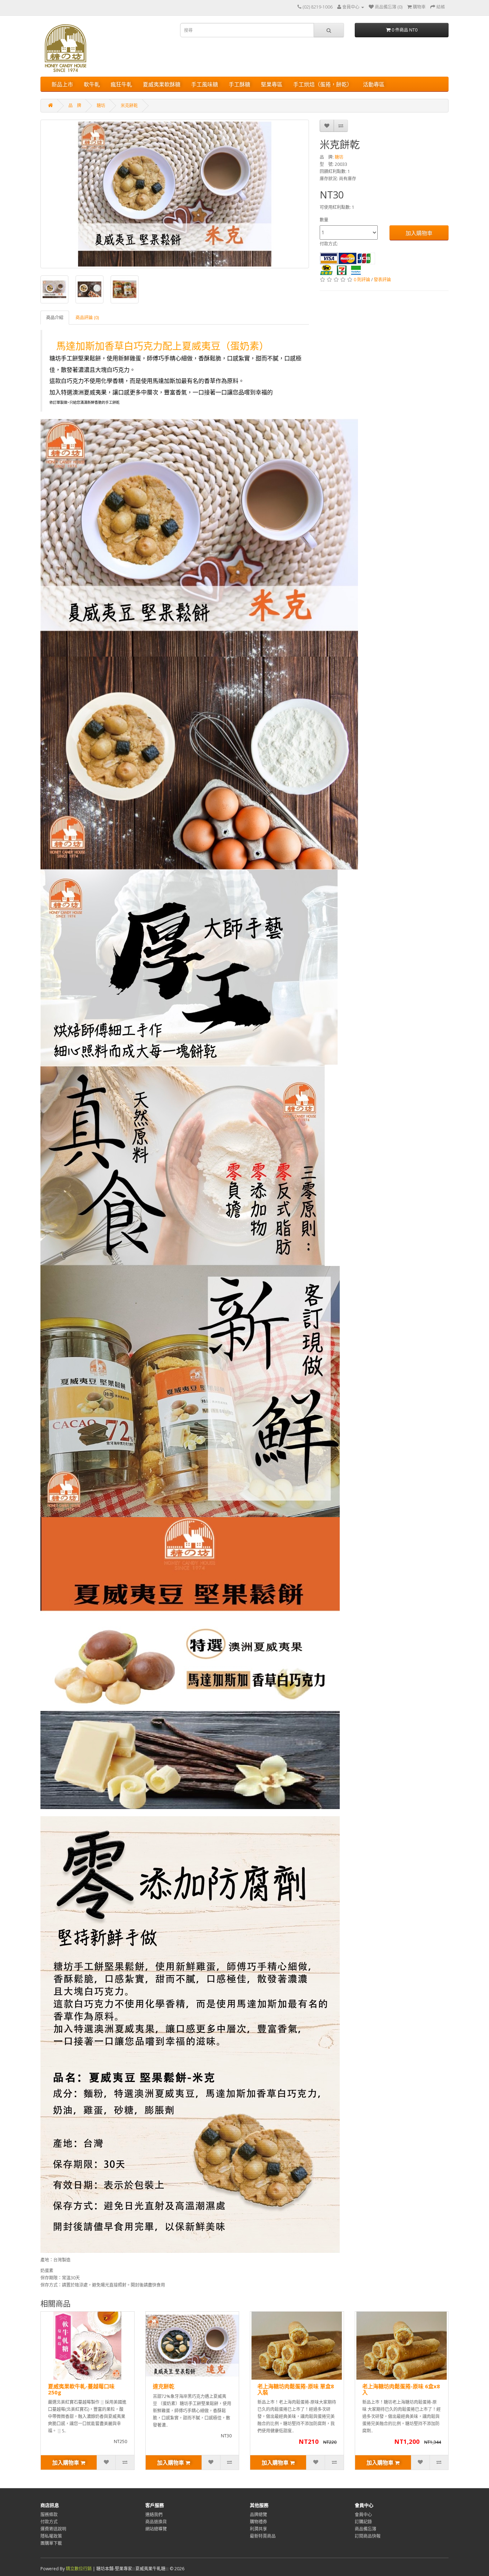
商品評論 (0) (87, 318)
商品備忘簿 (365, 2529)
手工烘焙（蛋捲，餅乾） (323, 84)
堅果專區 (272, 84)
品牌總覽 (258, 2515)
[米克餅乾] (175, 194)
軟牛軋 (92, 84)
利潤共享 (258, 2529)
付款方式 (49, 2522)
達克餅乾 (164, 2386)
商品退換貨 (156, 2522)
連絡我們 (154, 2515)
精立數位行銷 (79, 2569)
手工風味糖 (205, 84)
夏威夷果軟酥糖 (162, 84)
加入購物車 (419, 233)
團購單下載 (51, 2543)
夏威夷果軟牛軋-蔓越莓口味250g (81, 2389)
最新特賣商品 (263, 2536)
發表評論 (382, 280)
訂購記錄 (363, 2522)
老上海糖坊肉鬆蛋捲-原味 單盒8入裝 (296, 2389)
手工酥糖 (239, 84)
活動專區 (374, 84)
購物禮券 (258, 2522)
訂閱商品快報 (368, 2536)
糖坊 (101, 105)
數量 (324, 220)
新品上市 (62, 84)
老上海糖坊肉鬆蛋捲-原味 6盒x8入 (401, 2389)
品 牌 (75, 105)
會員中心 (363, 2515)
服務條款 (49, 2515)
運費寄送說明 (53, 2529)
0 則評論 (362, 280)
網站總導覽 (156, 2529)
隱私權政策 (51, 2536)
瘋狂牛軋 (121, 84)
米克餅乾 (129, 105)
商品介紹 (55, 318)
